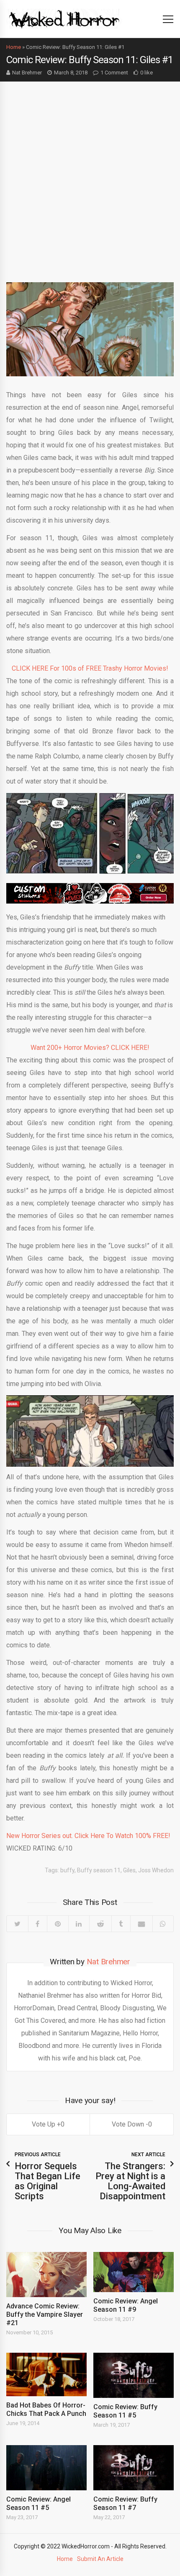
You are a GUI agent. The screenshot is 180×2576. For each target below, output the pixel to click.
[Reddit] (100, 1924)
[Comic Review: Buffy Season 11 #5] (134, 2375)
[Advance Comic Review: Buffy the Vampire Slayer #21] (46, 2275)
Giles (129, 1870)
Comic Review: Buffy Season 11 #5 (125, 2411)
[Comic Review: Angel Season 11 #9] (134, 2272)
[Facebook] (38, 1924)
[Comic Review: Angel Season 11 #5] (46, 2468)
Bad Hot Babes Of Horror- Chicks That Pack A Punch (46, 2409)
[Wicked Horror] (64, 19)
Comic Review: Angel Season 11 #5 (39, 2503)
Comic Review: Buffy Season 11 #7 (125, 2503)
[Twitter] (17, 1924)
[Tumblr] (121, 1924)
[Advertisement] (90, 176)
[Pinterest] (58, 1924)
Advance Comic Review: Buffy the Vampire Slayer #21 (45, 2314)
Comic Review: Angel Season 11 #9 (126, 2305)
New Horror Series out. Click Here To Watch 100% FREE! (88, 1836)
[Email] (141, 1924)
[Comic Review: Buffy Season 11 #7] (134, 2468)
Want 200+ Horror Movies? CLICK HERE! (90, 1048)
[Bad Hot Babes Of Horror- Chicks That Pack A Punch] (46, 2374)
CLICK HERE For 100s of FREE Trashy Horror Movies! (90, 668)
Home (14, 47)
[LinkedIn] (79, 1924)
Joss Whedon (156, 1870)
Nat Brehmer (27, 73)
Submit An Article (100, 2559)
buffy (67, 1870)
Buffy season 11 (99, 1870)
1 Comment (114, 73)
